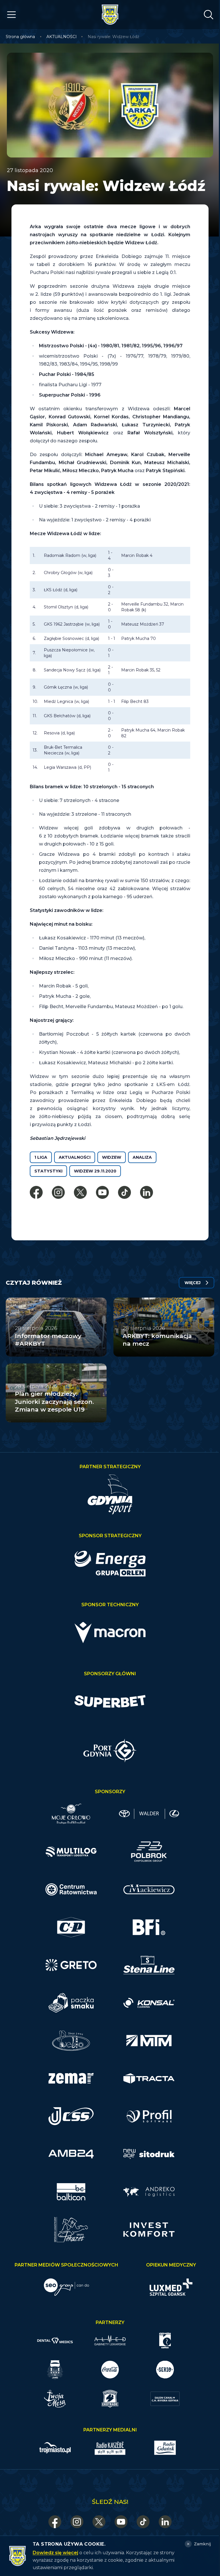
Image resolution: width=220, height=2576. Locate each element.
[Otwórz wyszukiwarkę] (209, 15)
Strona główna (20, 37)
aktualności (75, 1157)
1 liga (41, 1157)
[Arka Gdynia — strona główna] (110, 15)
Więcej (192, 1283)
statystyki (48, 1171)
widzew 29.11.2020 (95, 1171)
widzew (112, 1157)
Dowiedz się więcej (55, 2553)
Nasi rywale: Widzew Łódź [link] (113, 37)
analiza (142, 1157)
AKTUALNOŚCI (62, 37)
